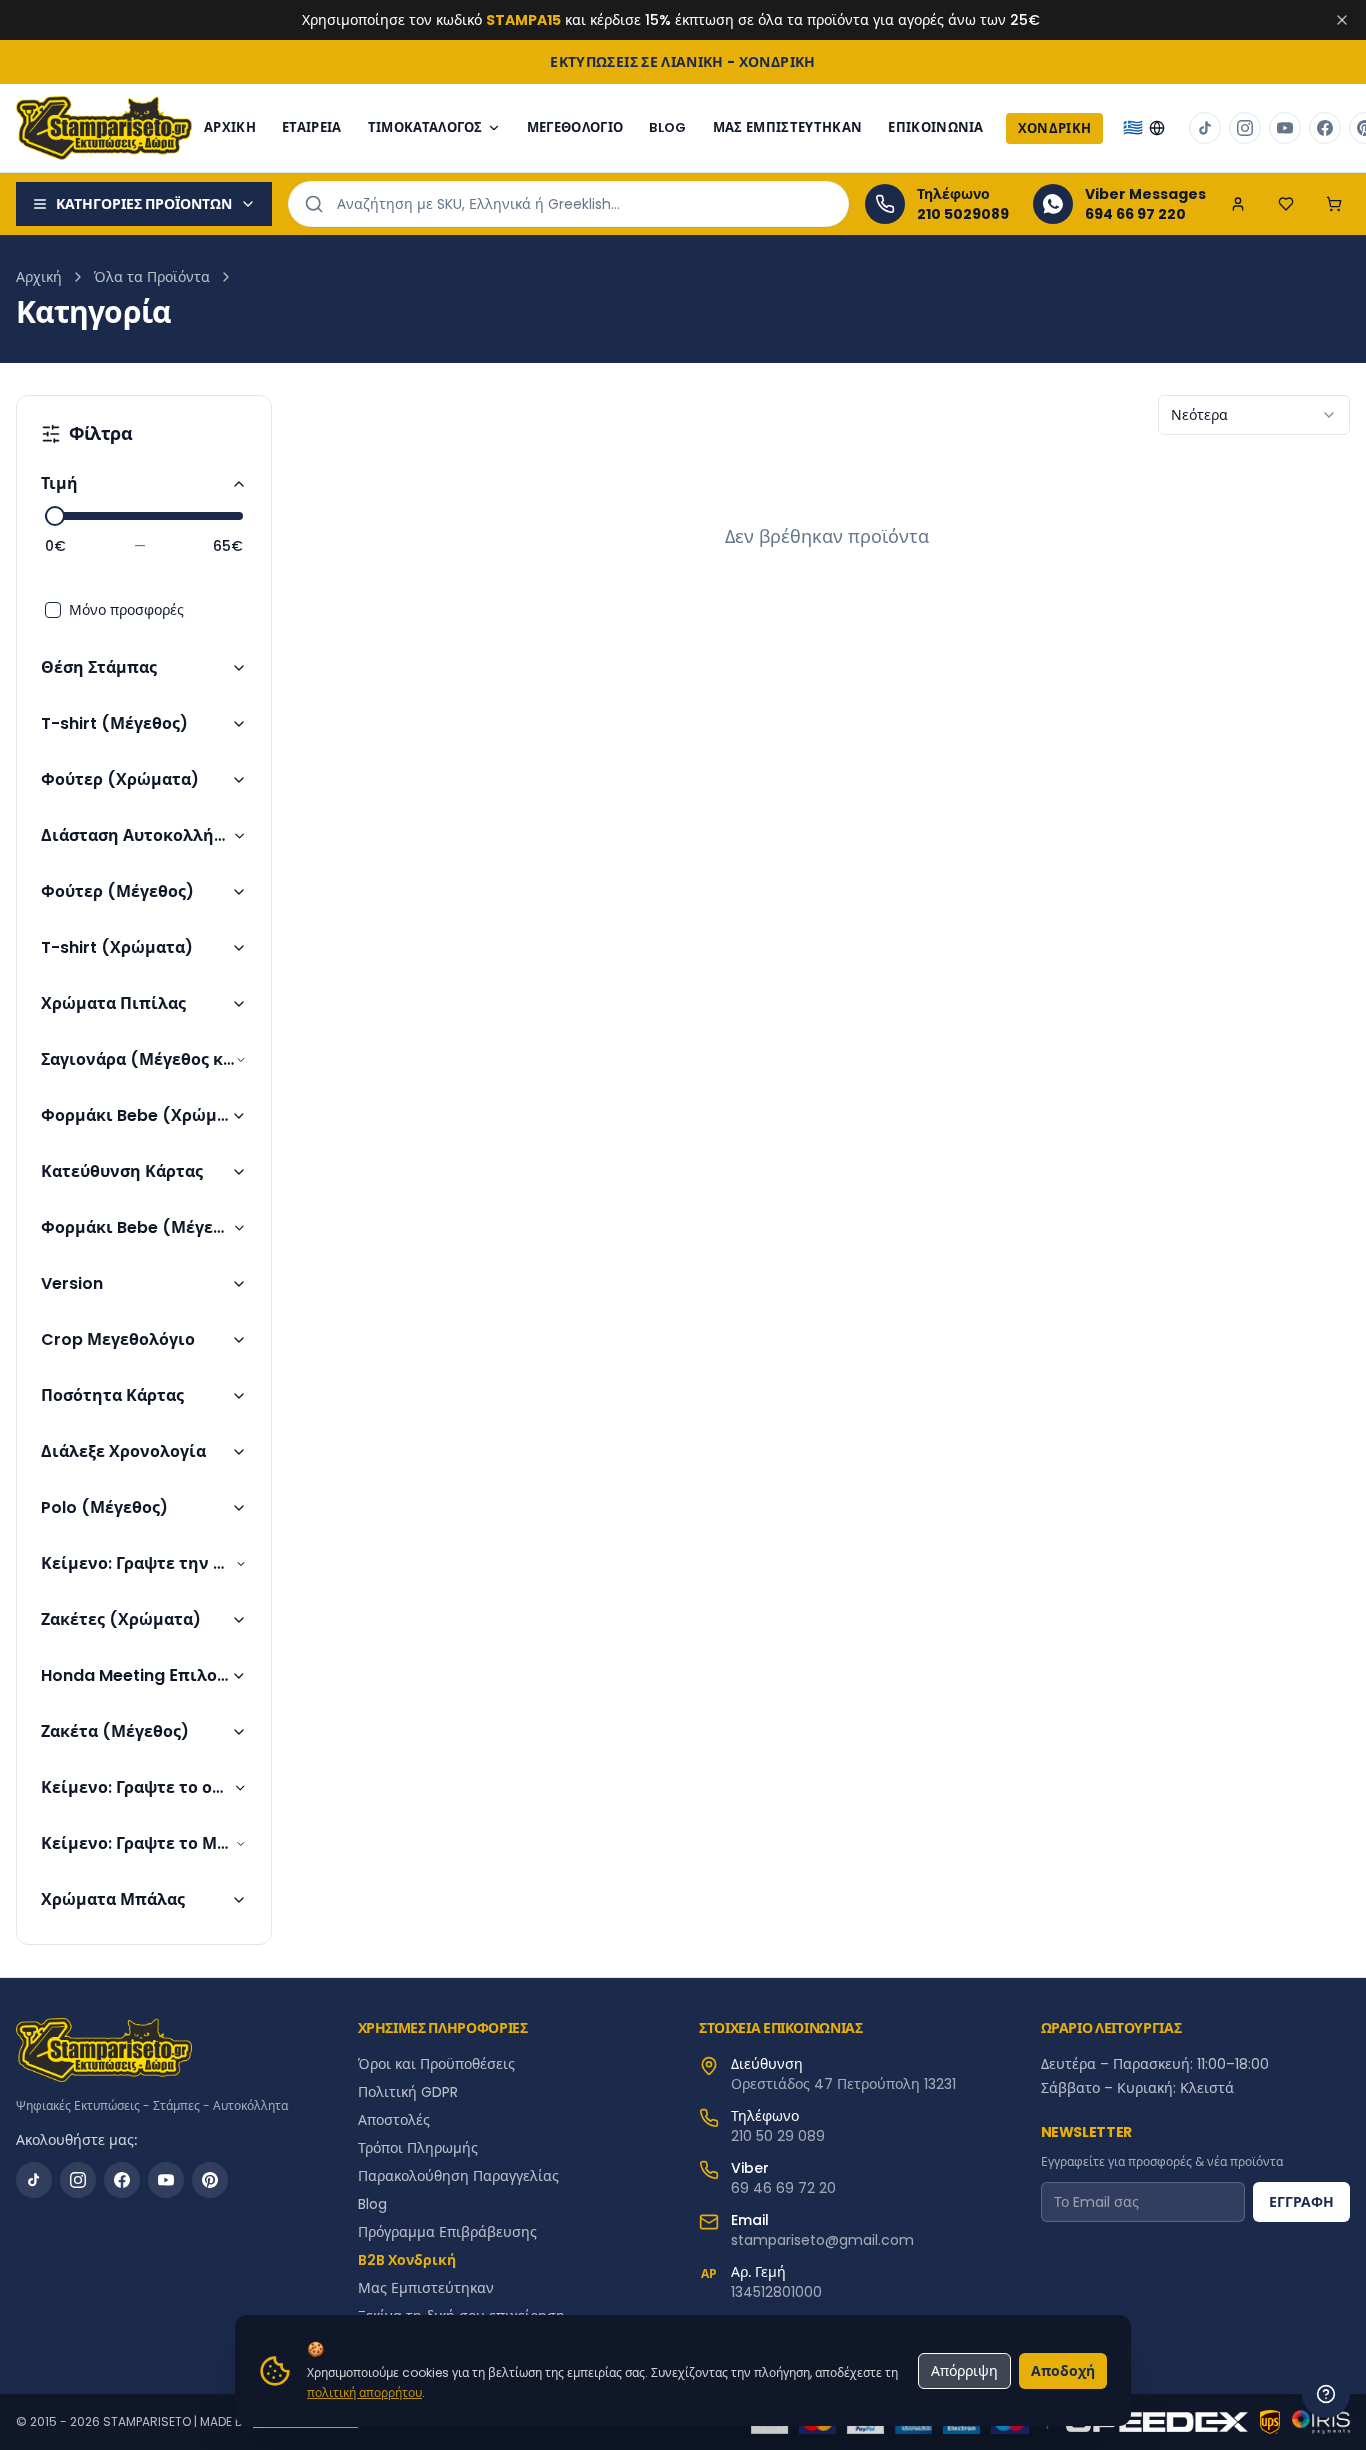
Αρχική (39, 277)
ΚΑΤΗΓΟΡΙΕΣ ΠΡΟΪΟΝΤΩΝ (144, 204)
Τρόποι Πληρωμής (418, 2148)
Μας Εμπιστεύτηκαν (788, 127)
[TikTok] (34, 2180)
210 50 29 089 (778, 2136)
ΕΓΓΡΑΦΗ (1301, 2202)
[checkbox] (53, 610)
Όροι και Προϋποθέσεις (436, 2064)
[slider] (55, 516)
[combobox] (1254, 415)
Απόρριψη (964, 2371)
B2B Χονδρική (407, 2260)
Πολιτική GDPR (408, 2092)
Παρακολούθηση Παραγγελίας (458, 2176)
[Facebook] (122, 2180)
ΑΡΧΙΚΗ (230, 127)
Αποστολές (394, 2120)
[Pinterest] (210, 2180)
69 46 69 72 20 (783, 2188)
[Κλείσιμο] (1342, 20)
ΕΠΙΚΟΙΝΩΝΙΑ (936, 127)
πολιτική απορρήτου (364, 2392)
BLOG (667, 127)
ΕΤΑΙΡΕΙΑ (312, 127)
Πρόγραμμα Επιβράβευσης (447, 2232)
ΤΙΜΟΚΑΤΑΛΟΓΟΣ (425, 127)
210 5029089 (963, 214)
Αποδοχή (1063, 2371)
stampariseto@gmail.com (822, 2240)
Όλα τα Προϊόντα (152, 277)
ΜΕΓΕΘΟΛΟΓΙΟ (575, 127)
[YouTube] (166, 2180)
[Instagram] (78, 2180)
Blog (372, 2204)
